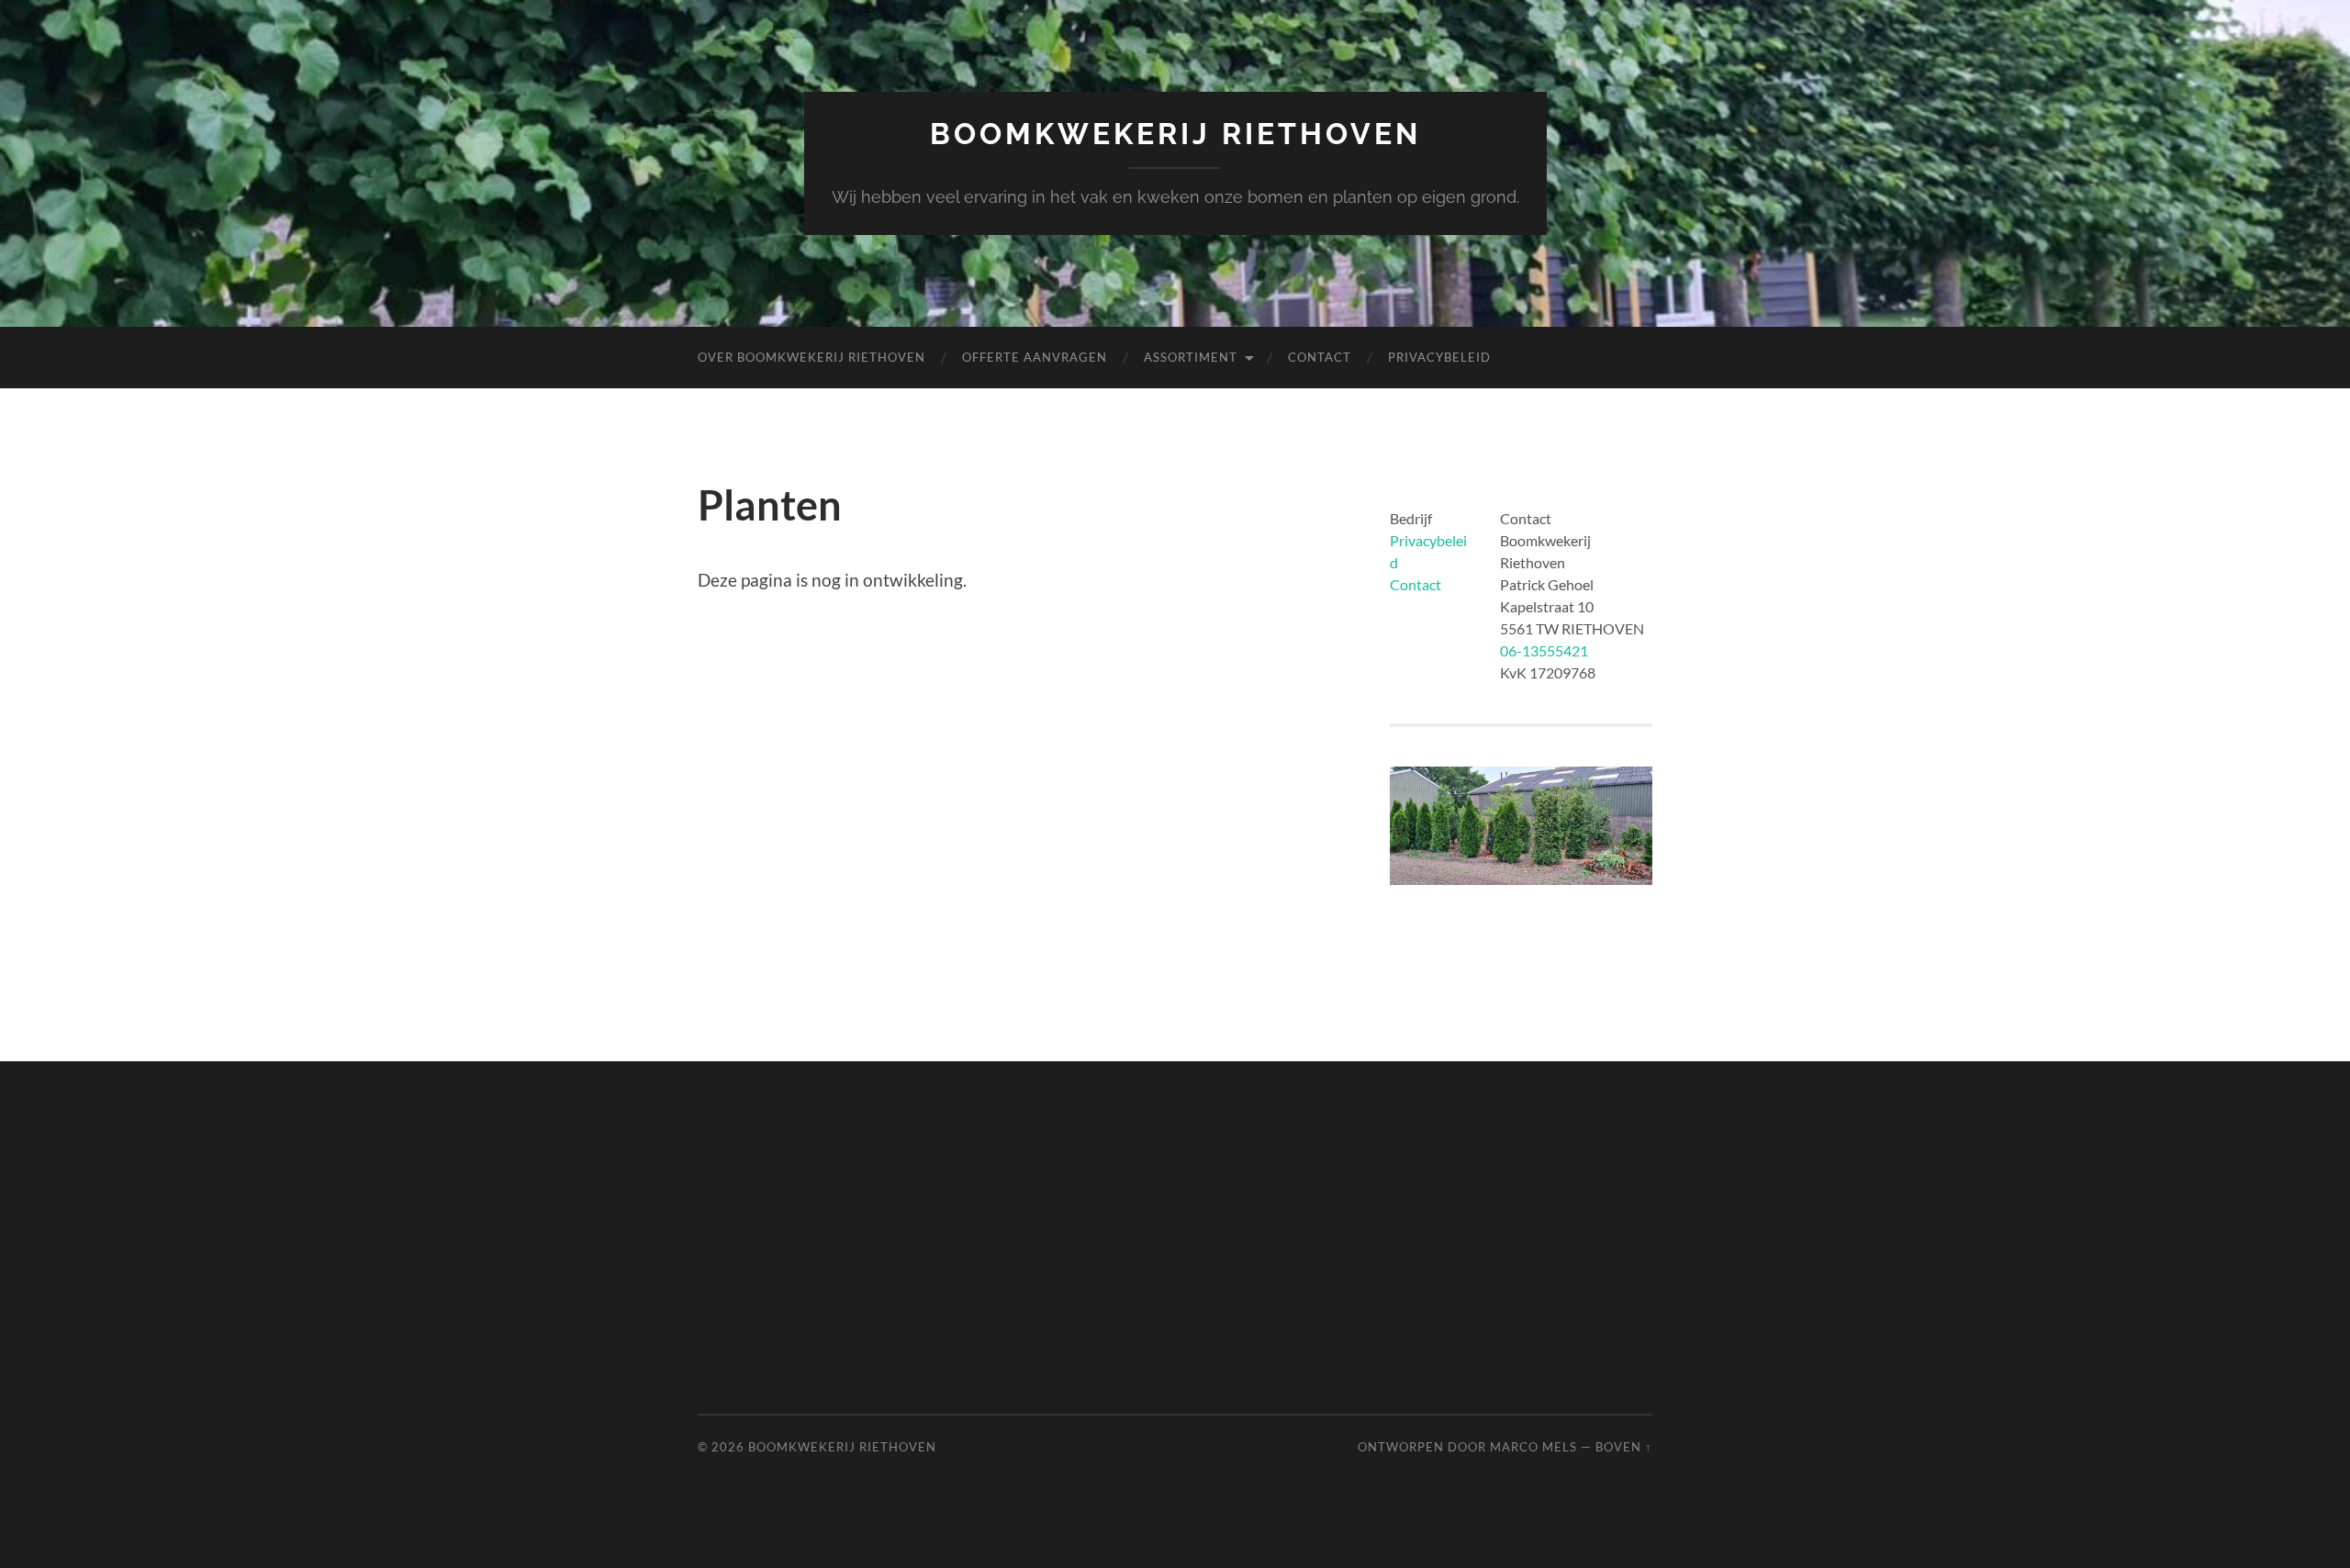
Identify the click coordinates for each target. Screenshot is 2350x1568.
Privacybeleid (1439, 357)
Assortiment (1191, 357)
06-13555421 (1544, 650)
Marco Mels (1533, 1447)
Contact (1320, 357)
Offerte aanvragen (1035, 357)
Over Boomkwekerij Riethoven (811, 357)
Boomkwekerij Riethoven (1175, 134)
